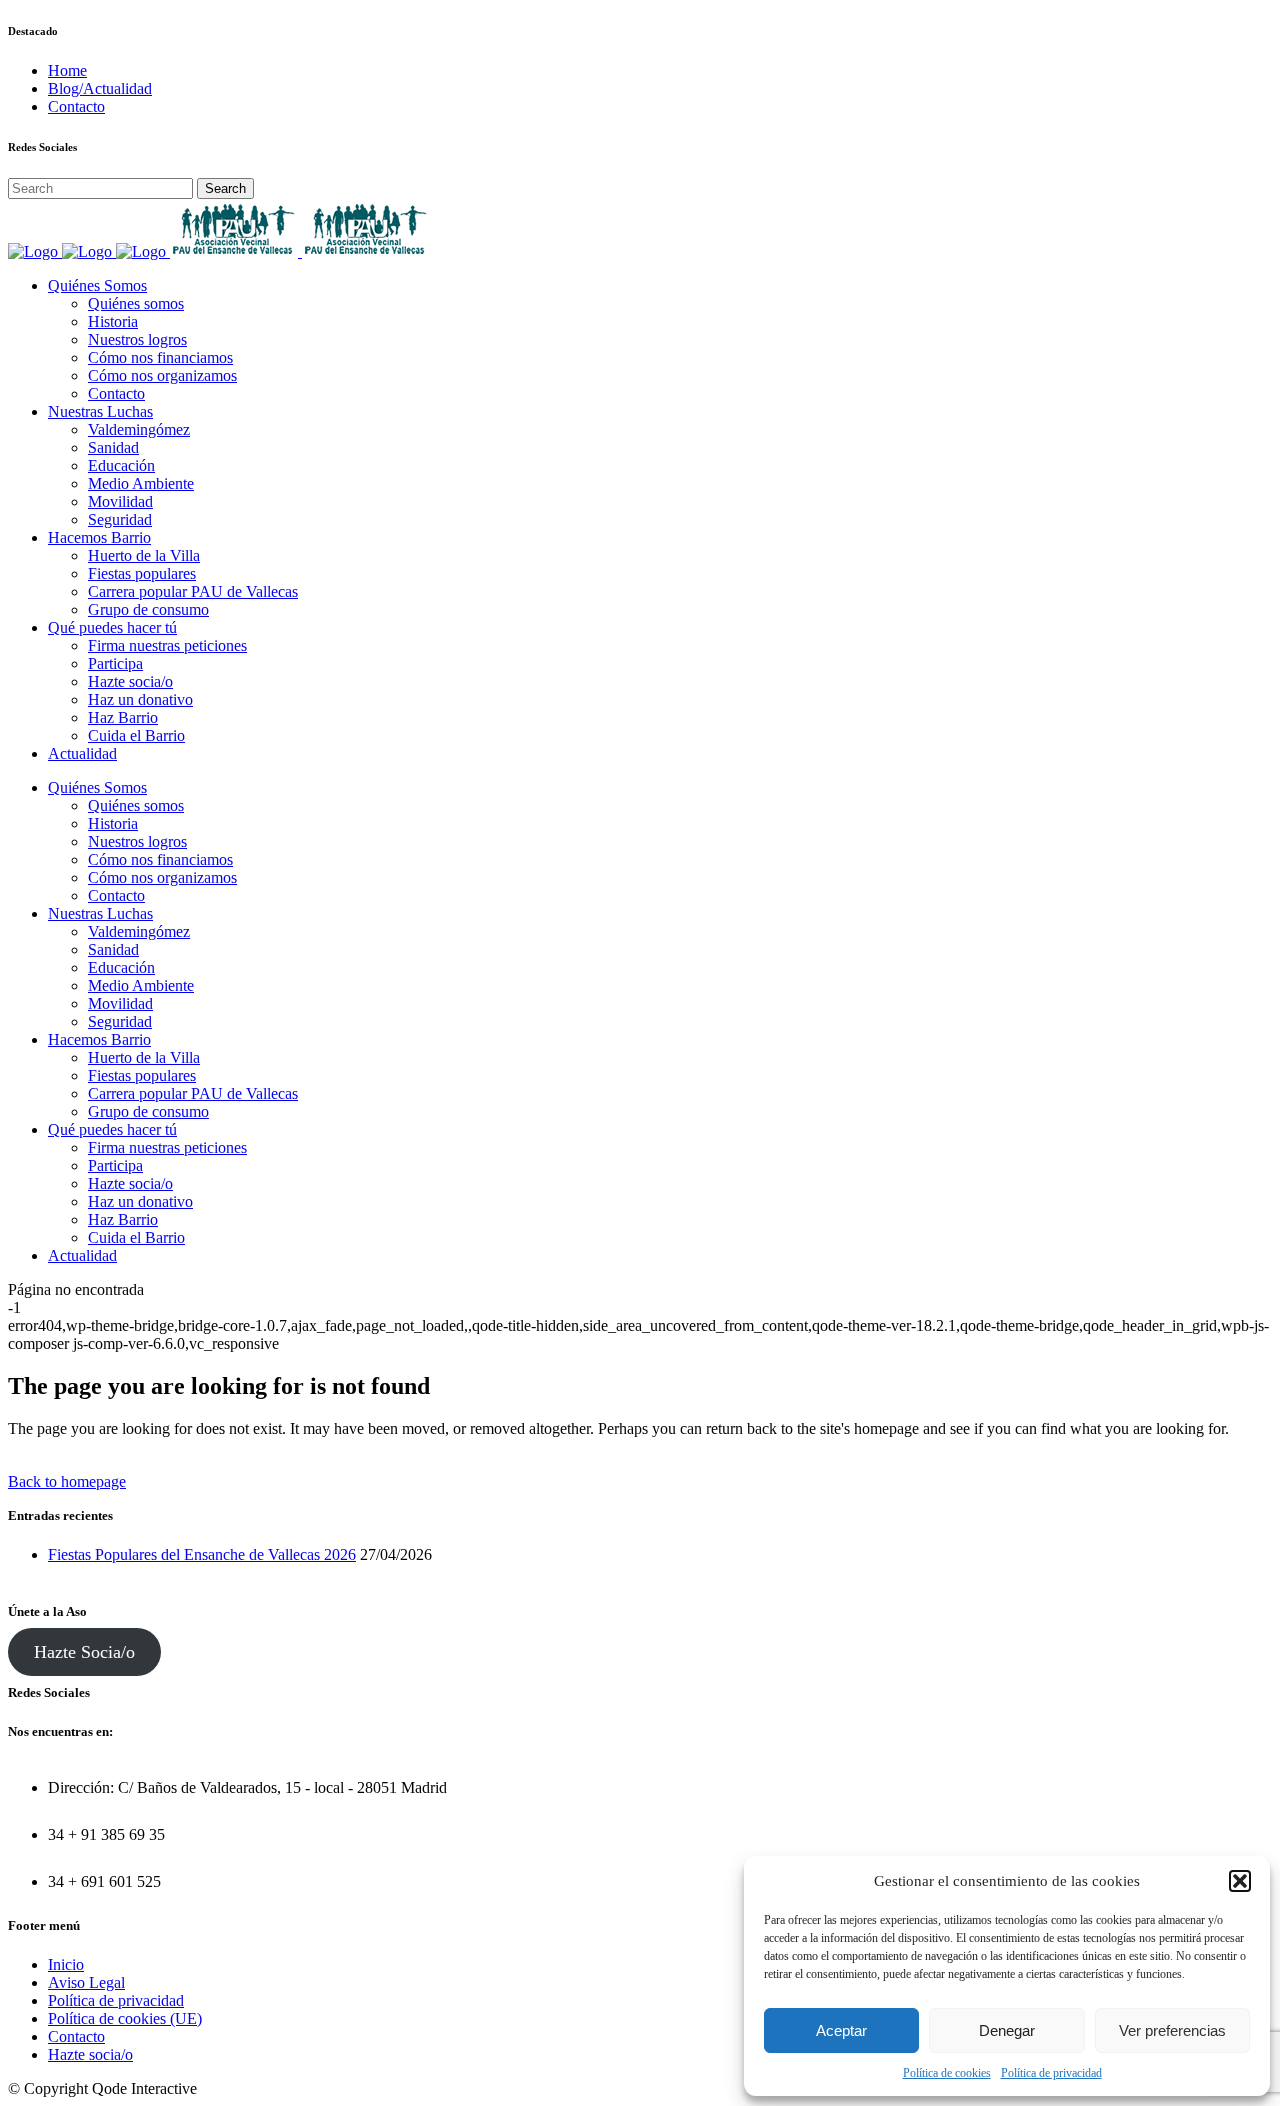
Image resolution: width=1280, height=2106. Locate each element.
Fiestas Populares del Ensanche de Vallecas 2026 (202, 1554)
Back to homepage (67, 1481)
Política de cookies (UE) (125, 2018)
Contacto (76, 106)
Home (67, 70)
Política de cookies (947, 2073)
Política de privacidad (1051, 2073)
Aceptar (841, 2030)
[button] (1240, 1881)
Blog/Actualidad (100, 88)
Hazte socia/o (90, 2054)
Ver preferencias (1172, 2030)
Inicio (66, 1964)
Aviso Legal (86, 1982)
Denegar (1007, 2030)
